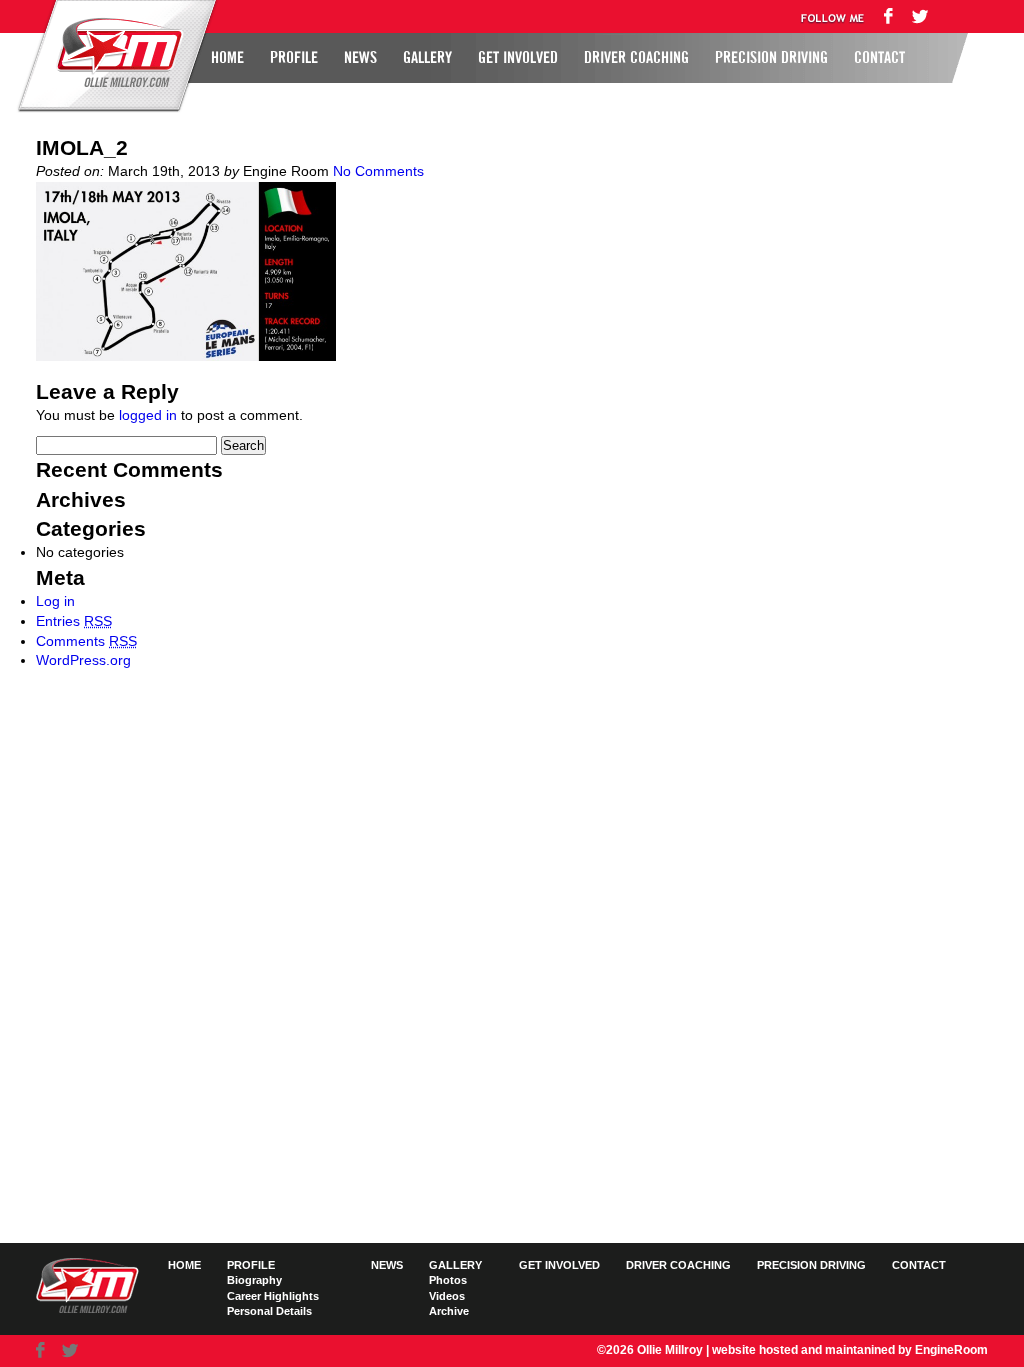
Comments (86, 641)
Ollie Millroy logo (114, 54)
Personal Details (269, 1311)
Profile (294, 58)
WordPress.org (83, 660)
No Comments (378, 171)
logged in (148, 415)
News (360, 58)
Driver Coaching (636, 58)
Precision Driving (771, 58)
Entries (74, 621)
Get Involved (518, 58)
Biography (254, 1280)
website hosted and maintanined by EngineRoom (850, 1350)
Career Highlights (273, 1296)
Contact (879, 58)
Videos (447, 1296)
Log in (55, 601)
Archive (449, 1311)
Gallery (427, 58)
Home (227, 58)
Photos (448, 1280)
